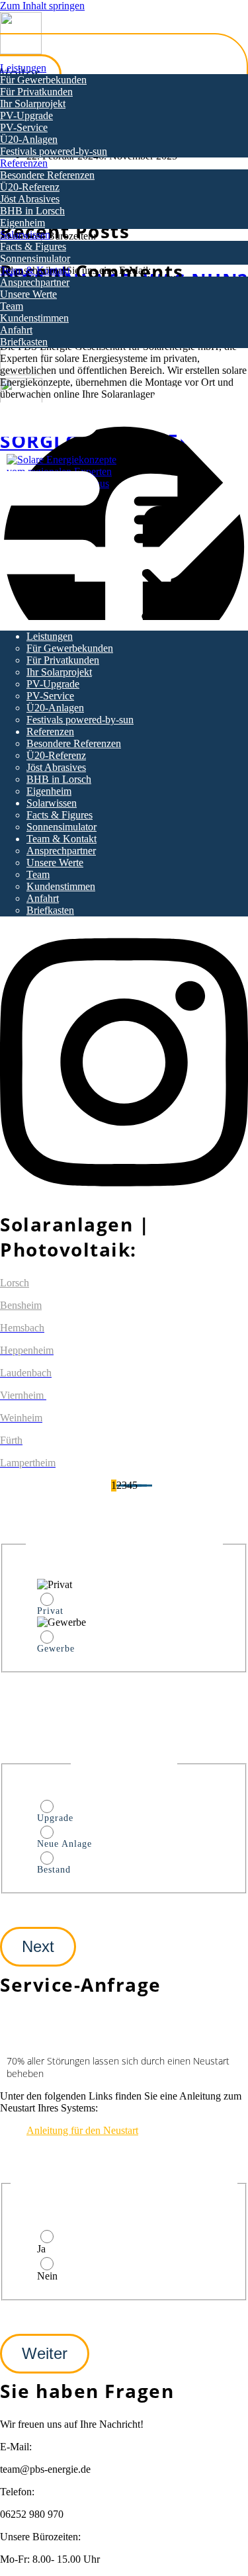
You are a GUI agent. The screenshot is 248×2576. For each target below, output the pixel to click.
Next (38, 1946)
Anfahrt (16, 330)
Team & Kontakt (35, 270)
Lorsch (15, 1283)
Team (12, 306)
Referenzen (24, 163)
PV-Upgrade (26, 115)
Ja (41, 2249)
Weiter (45, 2353)
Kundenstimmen (34, 318)
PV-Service (24, 127)
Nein (47, 2276)
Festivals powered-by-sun (54, 151)
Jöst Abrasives (30, 199)
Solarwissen (25, 235)
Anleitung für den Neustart (82, 2130)
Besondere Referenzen (47, 175)
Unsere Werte (28, 294)
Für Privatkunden (36, 92)
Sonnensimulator (35, 258)
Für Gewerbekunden (43, 80)
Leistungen (23, 68)
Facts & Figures (33, 246)
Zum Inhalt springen (42, 6)
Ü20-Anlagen (29, 139)
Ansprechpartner (35, 282)
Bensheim (21, 1305)
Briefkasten (24, 342)
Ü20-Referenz (30, 187)
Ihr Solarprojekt (33, 104)
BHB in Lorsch (32, 211)
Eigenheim (22, 223)
